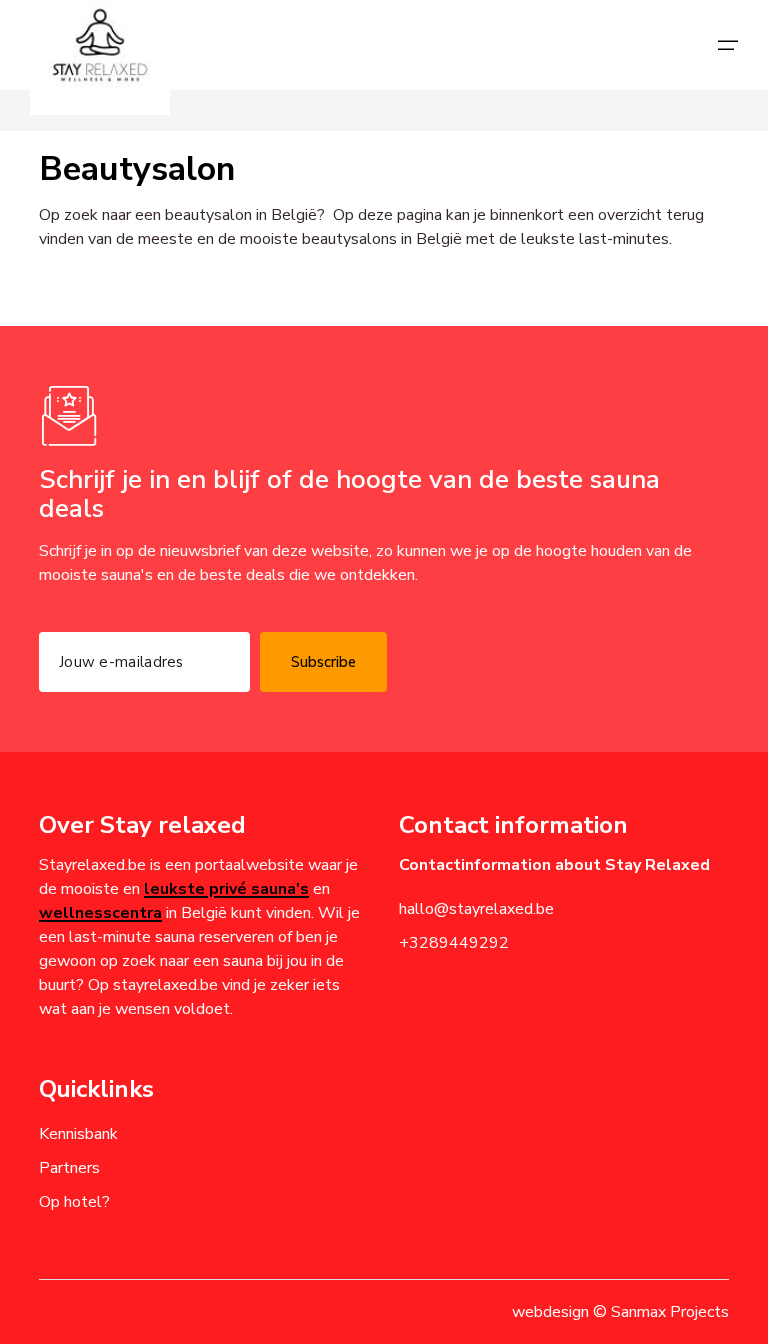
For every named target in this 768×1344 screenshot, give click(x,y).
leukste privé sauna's (226, 889)
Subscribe (323, 662)
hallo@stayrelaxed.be (476, 909)
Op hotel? (74, 1202)
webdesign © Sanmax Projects (620, 1312)
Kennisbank (78, 1134)
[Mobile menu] (728, 45)
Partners (69, 1168)
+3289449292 (454, 943)
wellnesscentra (100, 913)
